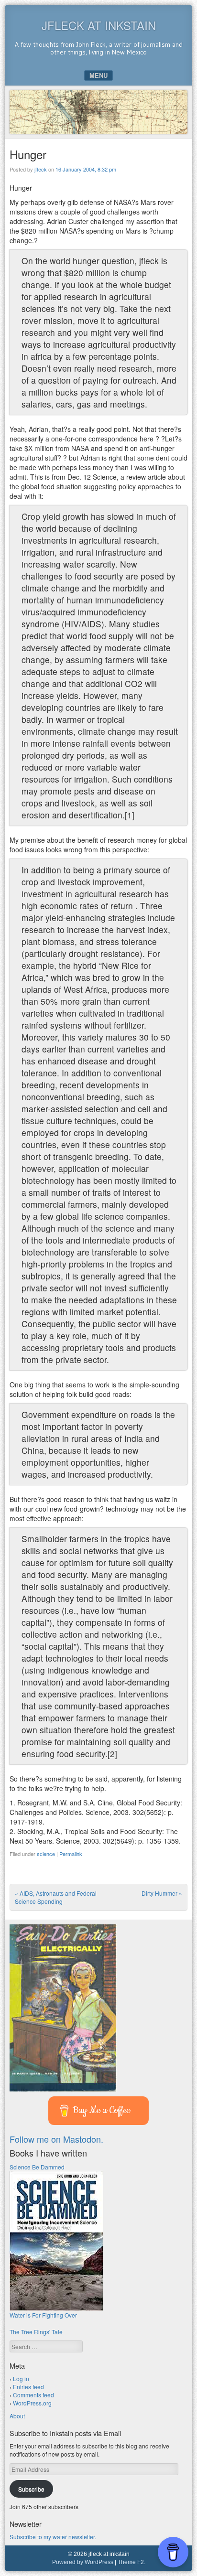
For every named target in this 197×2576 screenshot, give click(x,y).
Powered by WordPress (83, 2562)
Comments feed (33, 2395)
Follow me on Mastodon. (56, 2139)
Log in (21, 2378)
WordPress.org (32, 2403)
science (46, 1854)
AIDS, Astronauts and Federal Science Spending (56, 1897)
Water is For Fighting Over (43, 2315)
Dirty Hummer (162, 1893)
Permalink (71, 1854)
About (17, 2416)
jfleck (41, 169)
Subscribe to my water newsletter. (53, 2537)
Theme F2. (131, 2562)
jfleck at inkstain (99, 25)
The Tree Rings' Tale (36, 2332)
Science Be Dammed (37, 2167)
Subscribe (31, 2489)
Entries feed (28, 2387)
